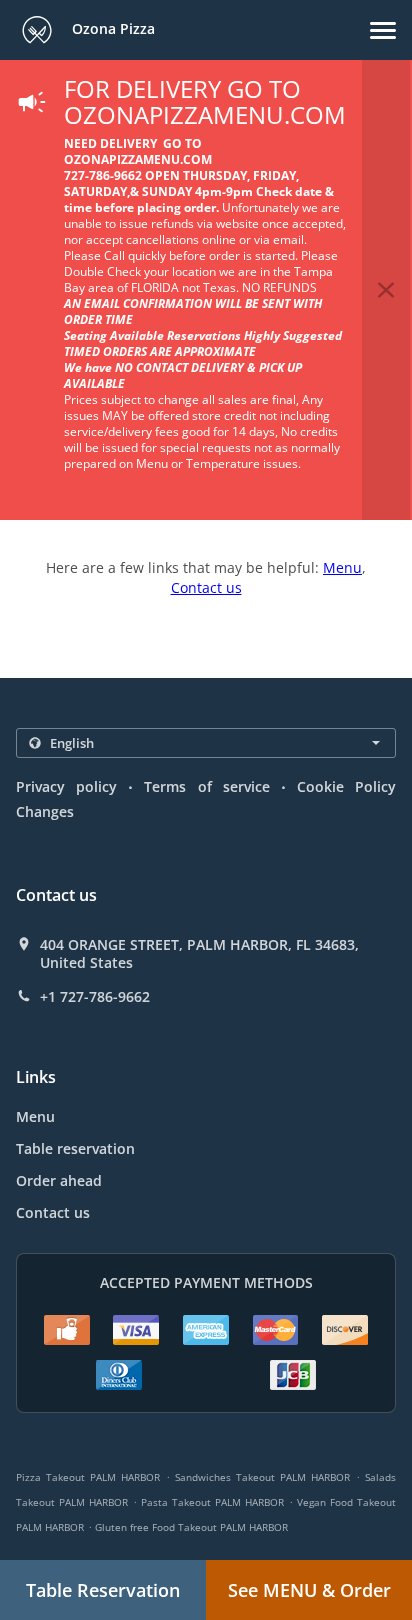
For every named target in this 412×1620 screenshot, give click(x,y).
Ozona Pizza (111, 28)
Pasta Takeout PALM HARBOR (212, 1502)
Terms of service (206, 786)
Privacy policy (66, 786)
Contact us (206, 587)
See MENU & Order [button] (309, 1590)
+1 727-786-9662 (95, 997)
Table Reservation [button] (103, 1590)
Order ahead (59, 1180)
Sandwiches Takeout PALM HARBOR (262, 1477)
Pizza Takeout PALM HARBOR (88, 1477)
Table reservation (75, 1148)
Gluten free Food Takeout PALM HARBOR (191, 1527)
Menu (342, 567)
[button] (383, 30)
